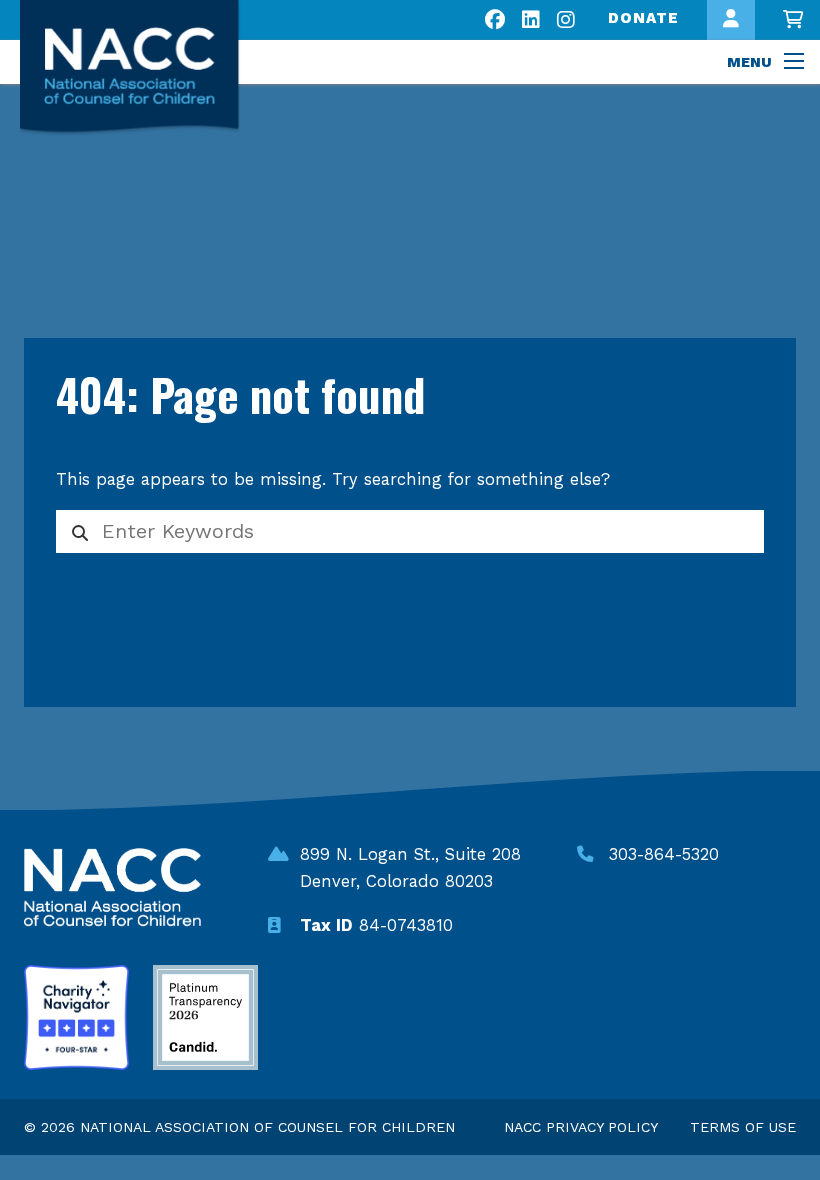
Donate (643, 18)
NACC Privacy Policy (581, 1127)
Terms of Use (743, 1127)
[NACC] (148, 68)
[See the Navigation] (796, 62)
